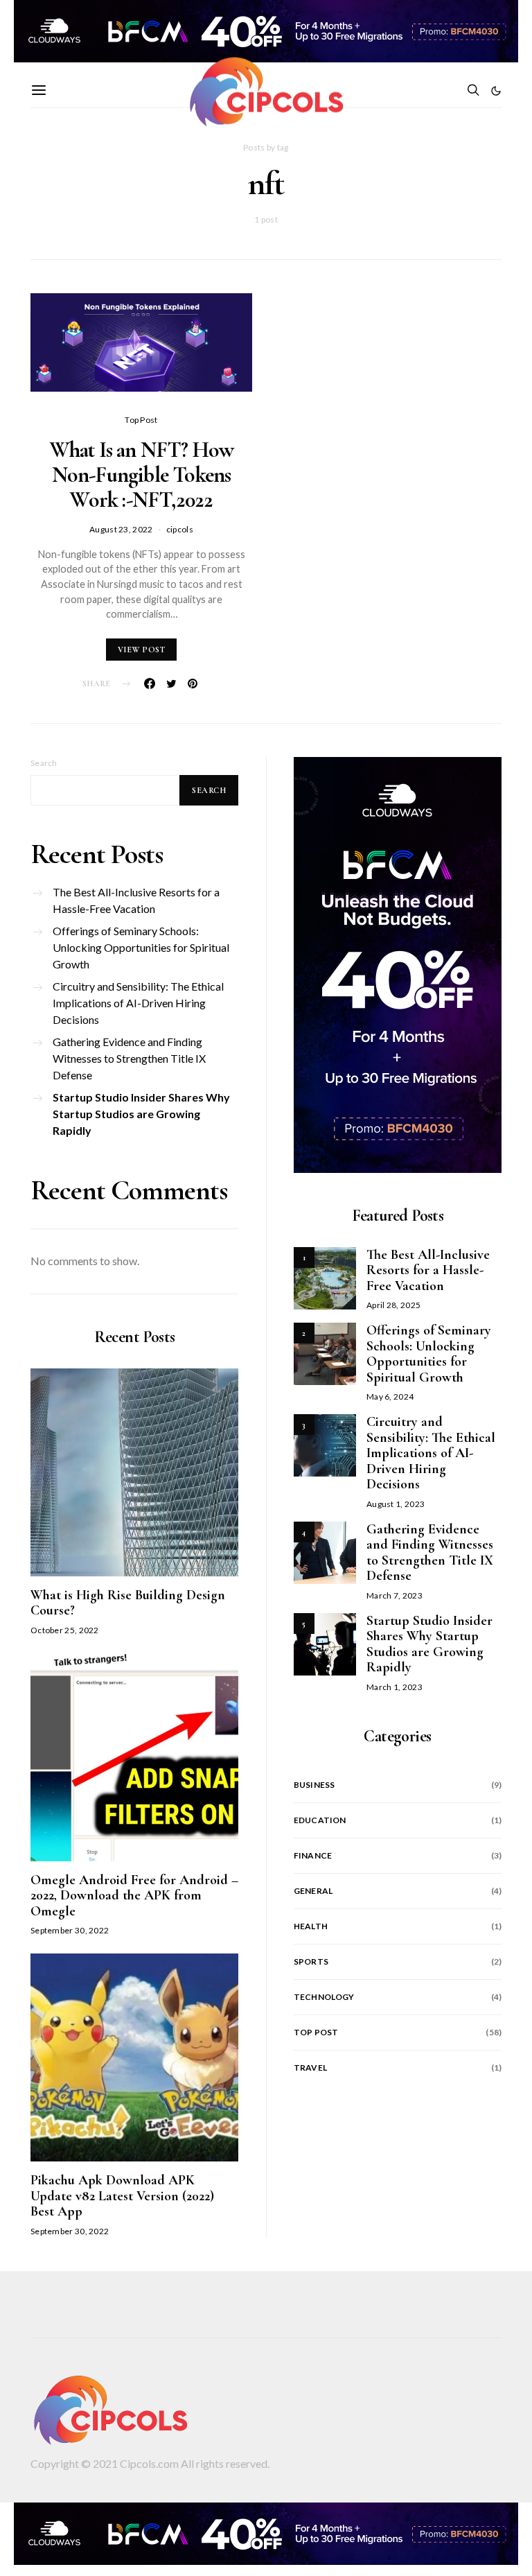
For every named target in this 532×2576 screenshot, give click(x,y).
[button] (496, 91)
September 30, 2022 (70, 1930)
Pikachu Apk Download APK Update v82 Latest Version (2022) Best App (122, 2196)
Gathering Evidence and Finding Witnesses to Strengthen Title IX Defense (129, 1058)
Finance (313, 1855)
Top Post (141, 420)
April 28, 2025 (393, 1305)
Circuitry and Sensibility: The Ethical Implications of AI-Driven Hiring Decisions (138, 1003)
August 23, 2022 (121, 529)
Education (320, 1820)
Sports (311, 1961)
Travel (310, 2068)
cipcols (180, 529)
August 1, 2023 (396, 1504)
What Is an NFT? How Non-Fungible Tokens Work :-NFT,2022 (142, 475)
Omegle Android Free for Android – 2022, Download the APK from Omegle (134, 1896)
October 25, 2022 (65, 1630)
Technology (324, 1997)
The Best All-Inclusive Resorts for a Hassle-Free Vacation (136, 900)
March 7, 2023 (394, 1595)
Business (314, 1785)
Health (311, 1926)
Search (44, 763)
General (313, 1891)
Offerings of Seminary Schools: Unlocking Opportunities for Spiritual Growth (141, 947)
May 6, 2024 (390, 1396)
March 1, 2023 (394, 1687)
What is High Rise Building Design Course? (128, 1603)
